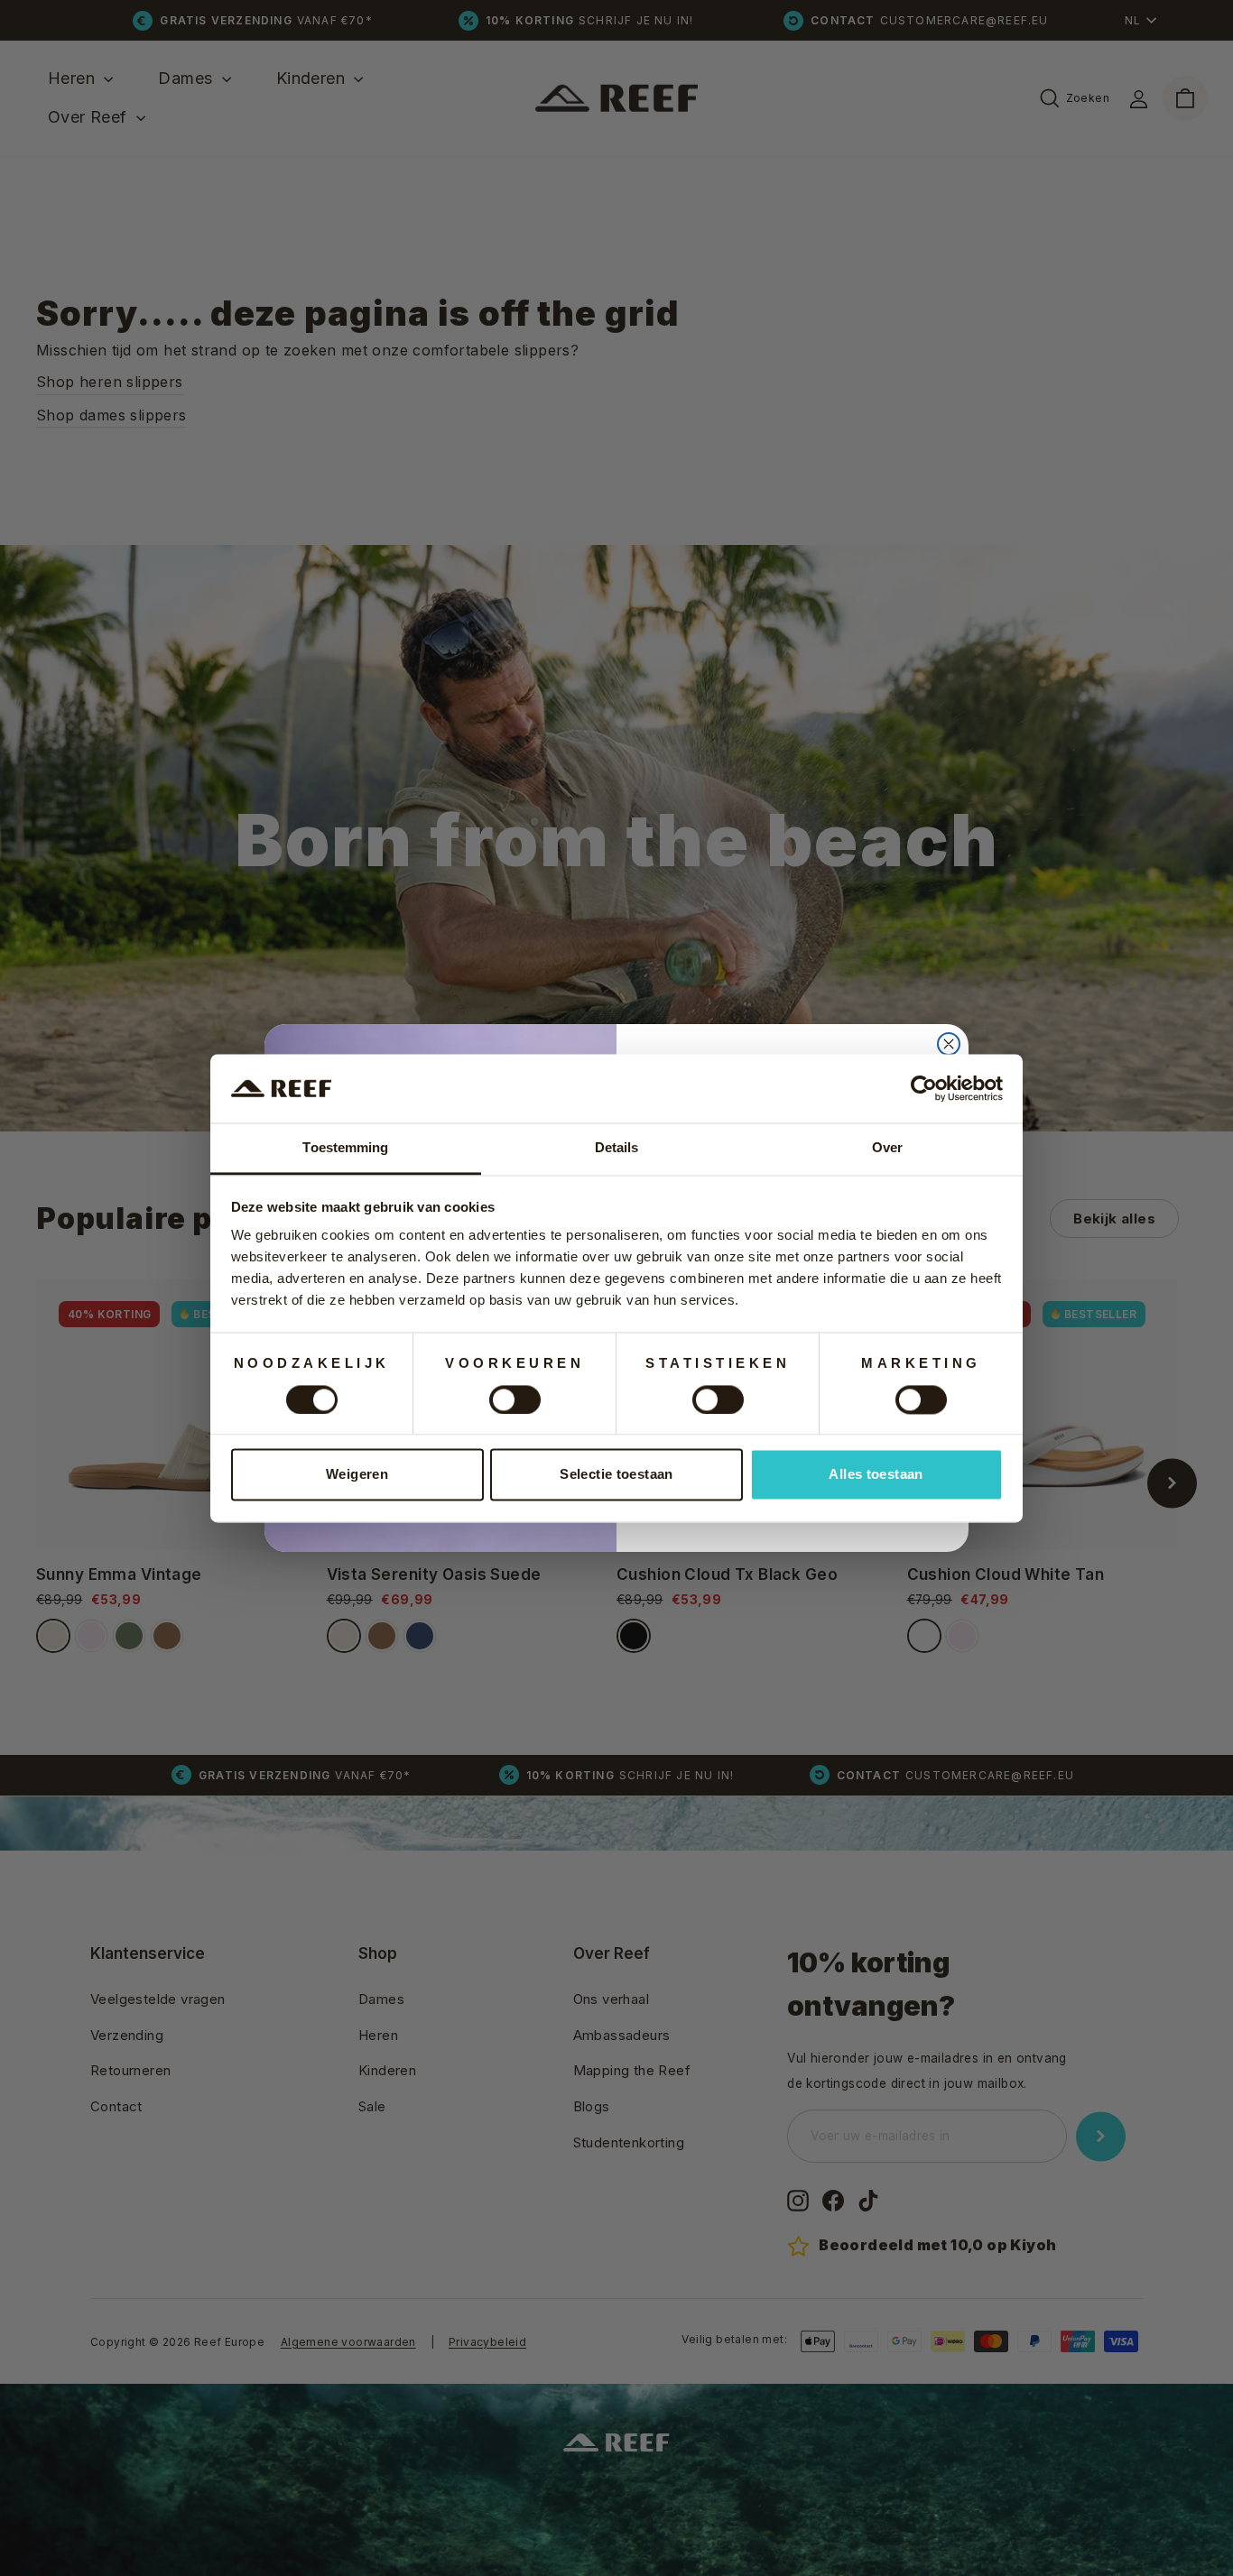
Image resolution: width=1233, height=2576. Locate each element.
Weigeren (357, 1475)
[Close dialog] (949, 1044)
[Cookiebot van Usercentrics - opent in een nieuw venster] (924, 1088)
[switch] (515, 1399)
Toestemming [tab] (345, 1148)
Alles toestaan (876, 1475)
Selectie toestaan (616, 1475)
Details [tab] (617, 1148)
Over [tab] (887, 1148)
